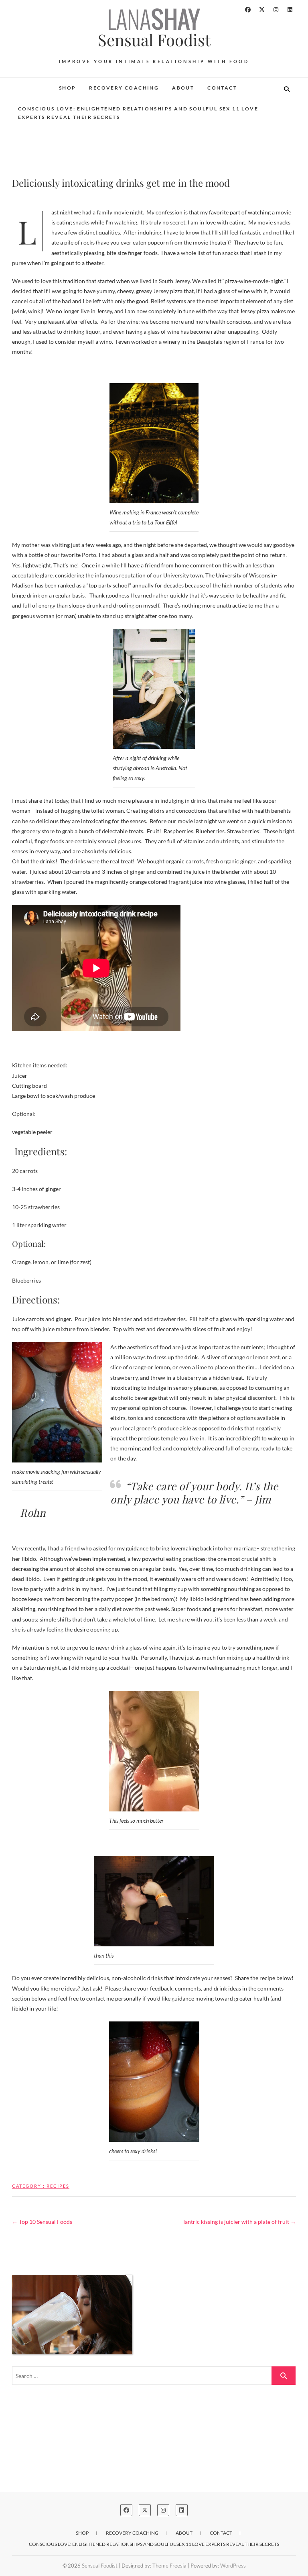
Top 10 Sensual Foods (42, 2222)
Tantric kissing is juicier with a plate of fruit (239, 2222)
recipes (58, 2186)
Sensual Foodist (154, 40)
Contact (222, 88)
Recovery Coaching (124, 88)
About (183, 88)
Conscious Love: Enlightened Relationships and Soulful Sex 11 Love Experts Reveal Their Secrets (138, 113)
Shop (68, 88)
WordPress (233, 2566)
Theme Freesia (169, 2566)
